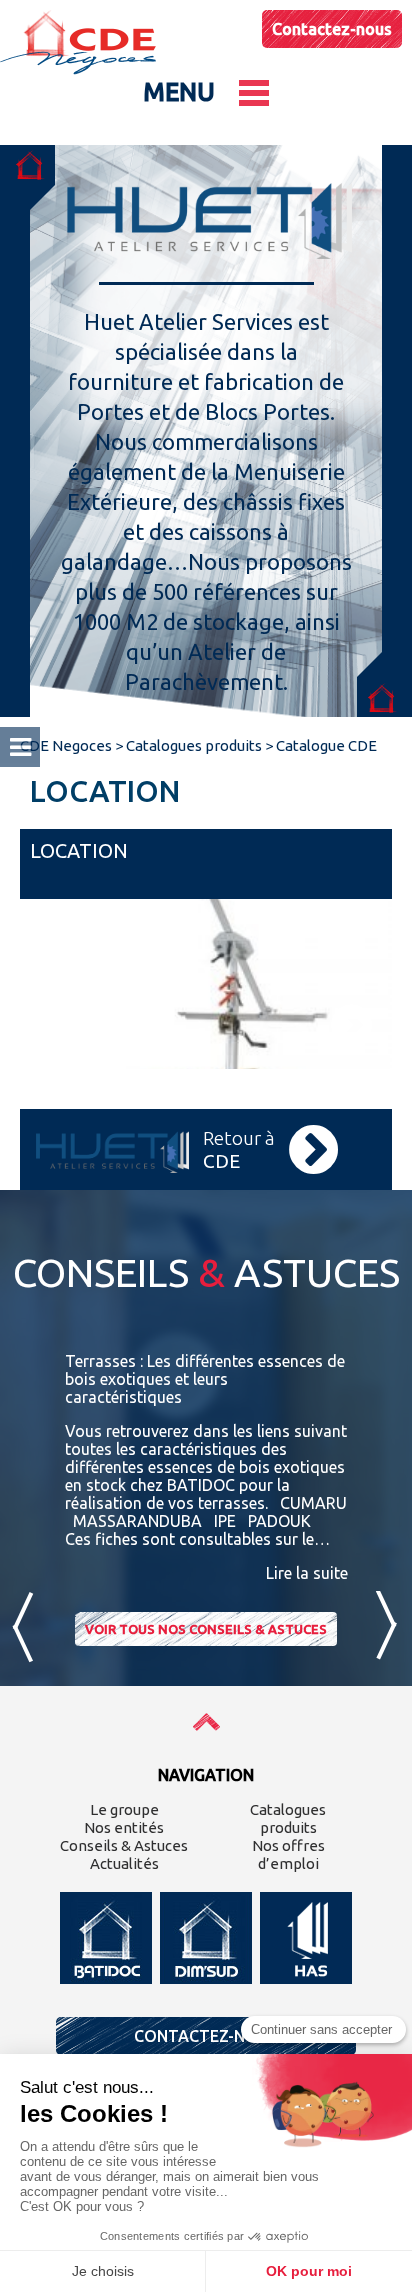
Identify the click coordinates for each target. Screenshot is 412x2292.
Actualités (124, 1863)
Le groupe (124, 1809)
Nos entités (124, 1827)
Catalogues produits (288, 1818)
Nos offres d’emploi (288, 1854)
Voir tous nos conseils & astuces (206, 1629)
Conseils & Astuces (124, 1845)
